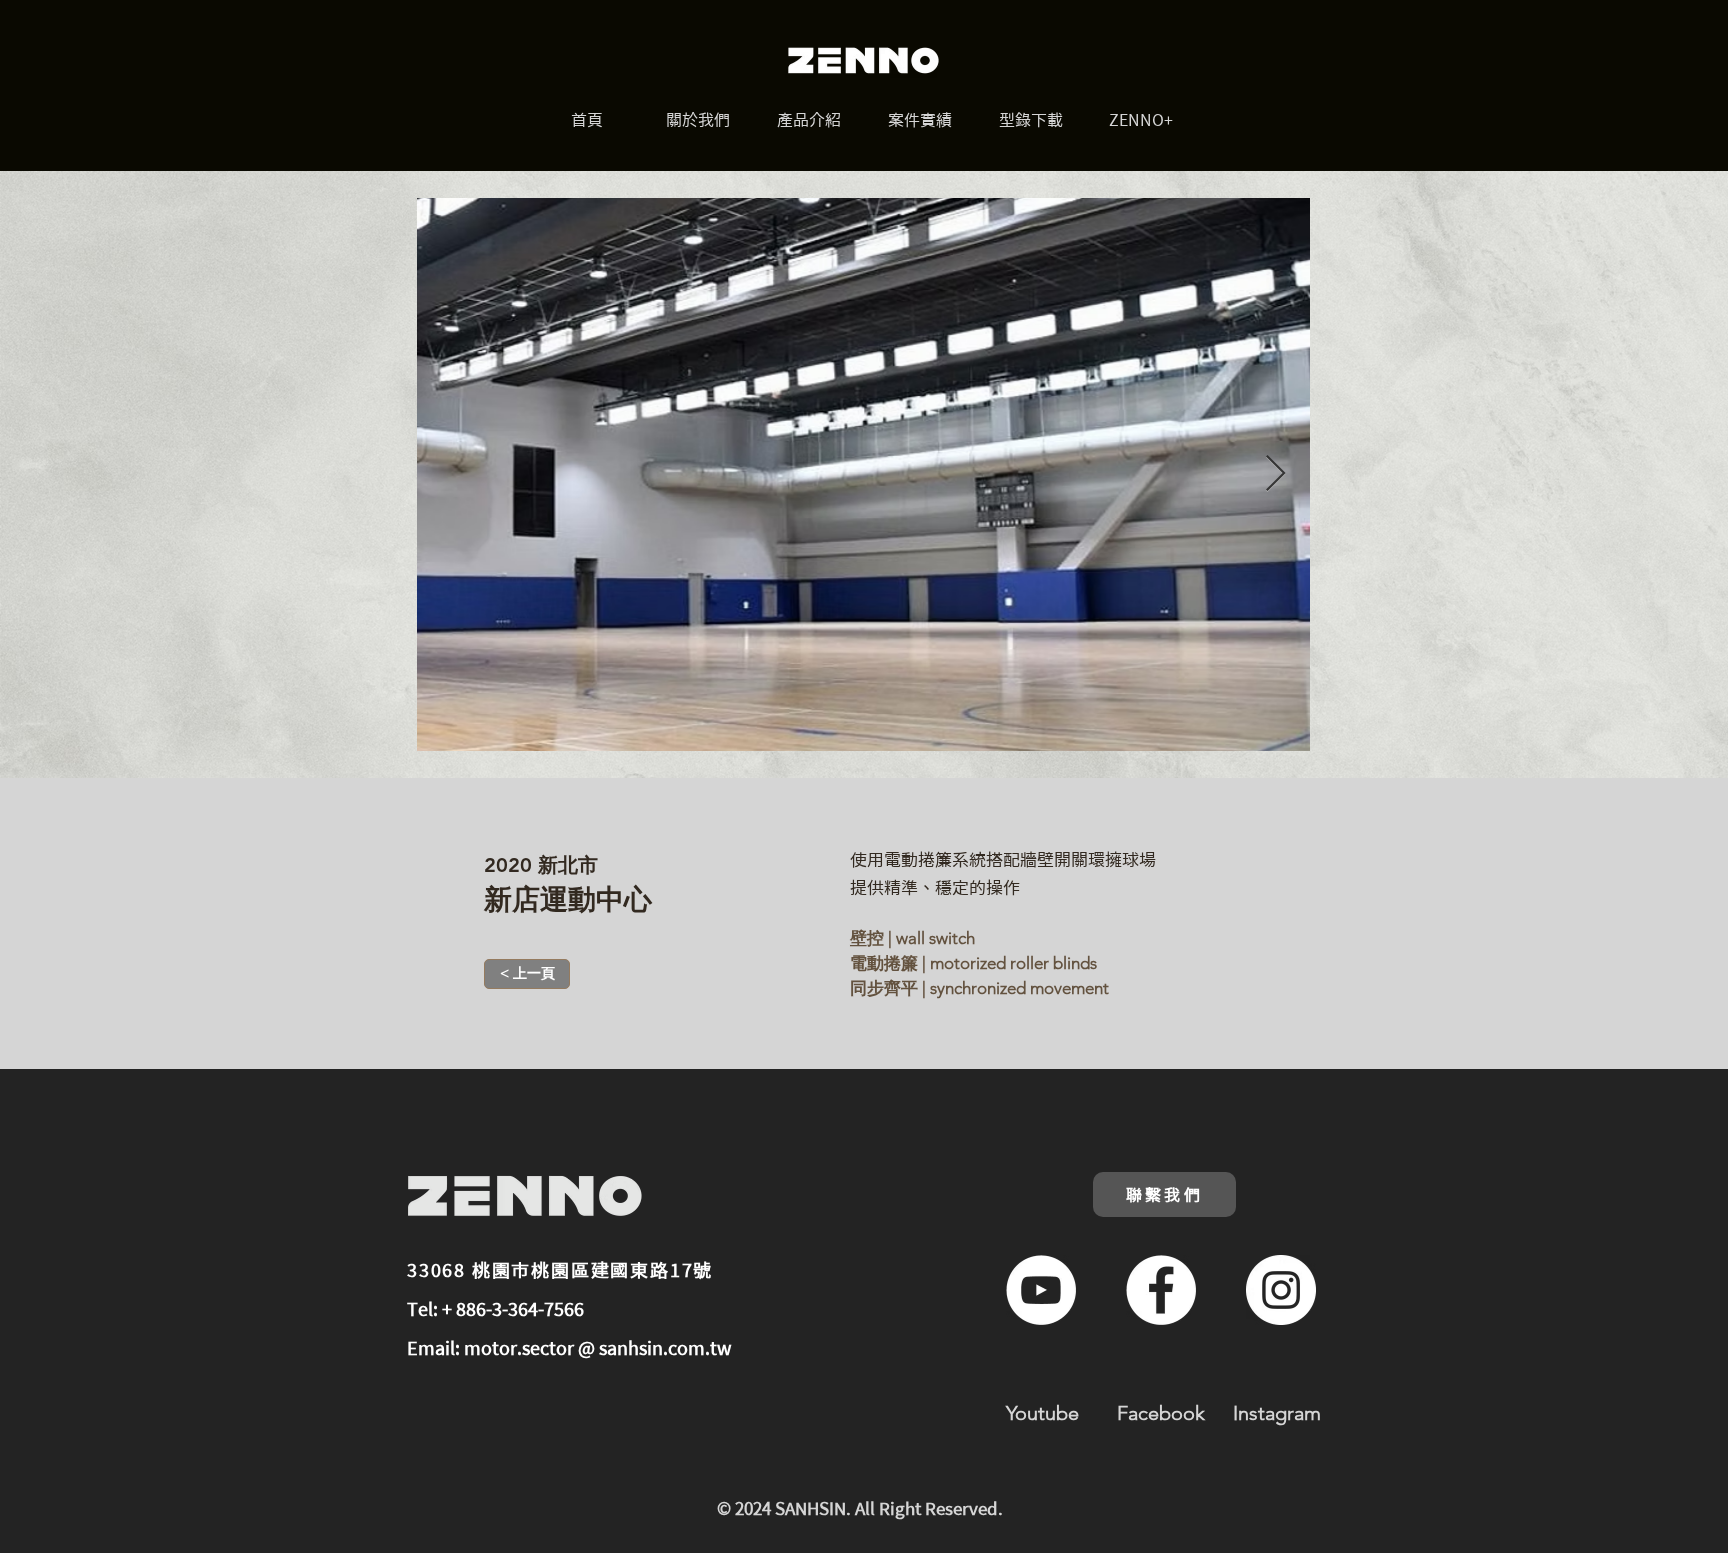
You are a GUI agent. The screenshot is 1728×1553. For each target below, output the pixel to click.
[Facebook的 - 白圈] (1161, 1290)
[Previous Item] (451, 474)
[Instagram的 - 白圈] (1281, 1290)
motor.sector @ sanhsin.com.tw (597, 1348)
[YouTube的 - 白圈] (1041, 1290)
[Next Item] (1275, 474)
